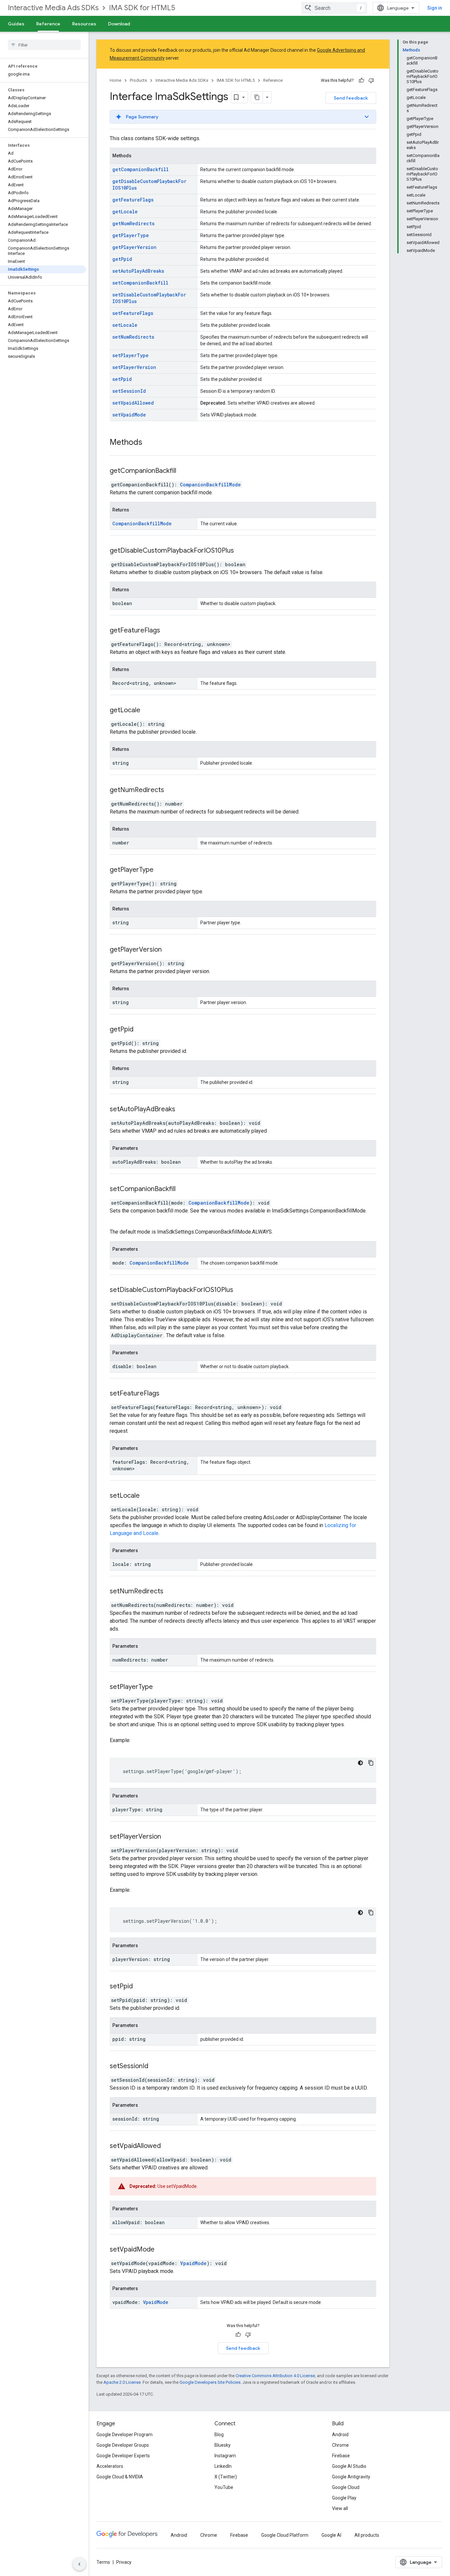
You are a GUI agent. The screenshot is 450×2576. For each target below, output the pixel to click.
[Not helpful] (371, 80)
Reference (48, 24)
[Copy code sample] (371, 1763)
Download (119, 24)
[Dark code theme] (360, 1763)
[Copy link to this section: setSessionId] (156, 2067)
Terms (103, 2562)
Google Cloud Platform (285, 2535)
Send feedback (351, 98)
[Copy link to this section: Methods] (149, 443)
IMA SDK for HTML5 (142, 8)
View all (340, 2508)
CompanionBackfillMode (210, 485)
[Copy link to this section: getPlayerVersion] (170, 950)
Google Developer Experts (123, 2456)
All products (367, 2535)
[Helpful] (361, 80)
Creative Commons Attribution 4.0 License (275, 2376)
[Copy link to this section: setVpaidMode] (163, 2250)
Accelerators (110, 2466)
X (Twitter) (226, 2477)
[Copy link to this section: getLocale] (149, 711)
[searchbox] (44, 45)
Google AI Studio (349, 2466)
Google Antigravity (351, 2477)
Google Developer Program (125, 2435)
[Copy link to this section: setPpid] (141, 1987)
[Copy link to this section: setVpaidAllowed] (169, 2146)
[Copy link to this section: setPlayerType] (161, 1687)
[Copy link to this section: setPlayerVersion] (169, 1837)
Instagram (225, 2456)
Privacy (124, 2562)
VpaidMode (193, 2263)
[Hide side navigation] (79, 2564)
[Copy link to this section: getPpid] (142, 1030)
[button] (243, 117)
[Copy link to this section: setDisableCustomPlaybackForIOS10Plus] (241, 1290)
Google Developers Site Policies (210, 2382)
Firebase (341, 2456)
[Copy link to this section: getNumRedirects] (172, 790)
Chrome (340, 2445)
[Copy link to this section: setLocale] (148, 1496)
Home (115, 80)
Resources (84, 24)
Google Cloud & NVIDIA (120, 2477)
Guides (16, 24)
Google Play (344, 2498)
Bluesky (223, 2445)
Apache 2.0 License (122, 2382)
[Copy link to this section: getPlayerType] (162, 870)
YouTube (224, 2487)
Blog (219, 2435)
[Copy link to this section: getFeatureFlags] (168, 631)
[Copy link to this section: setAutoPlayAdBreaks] (183, 1110)
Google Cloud (346, 2487)
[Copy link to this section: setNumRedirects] (172, 1592)
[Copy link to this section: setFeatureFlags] (168, 1394)
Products (138, 80)
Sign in (435, 8)
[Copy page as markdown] (257, 97)
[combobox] (334, 8)
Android (340, 2435)
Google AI (331, 2535)
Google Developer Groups (123, 2445)
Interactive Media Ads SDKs (53, 8)
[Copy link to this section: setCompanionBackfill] (184, 1189)
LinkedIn (223, 2466)
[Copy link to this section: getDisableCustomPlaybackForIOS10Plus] (242, 551)
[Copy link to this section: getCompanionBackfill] (184, 471)
